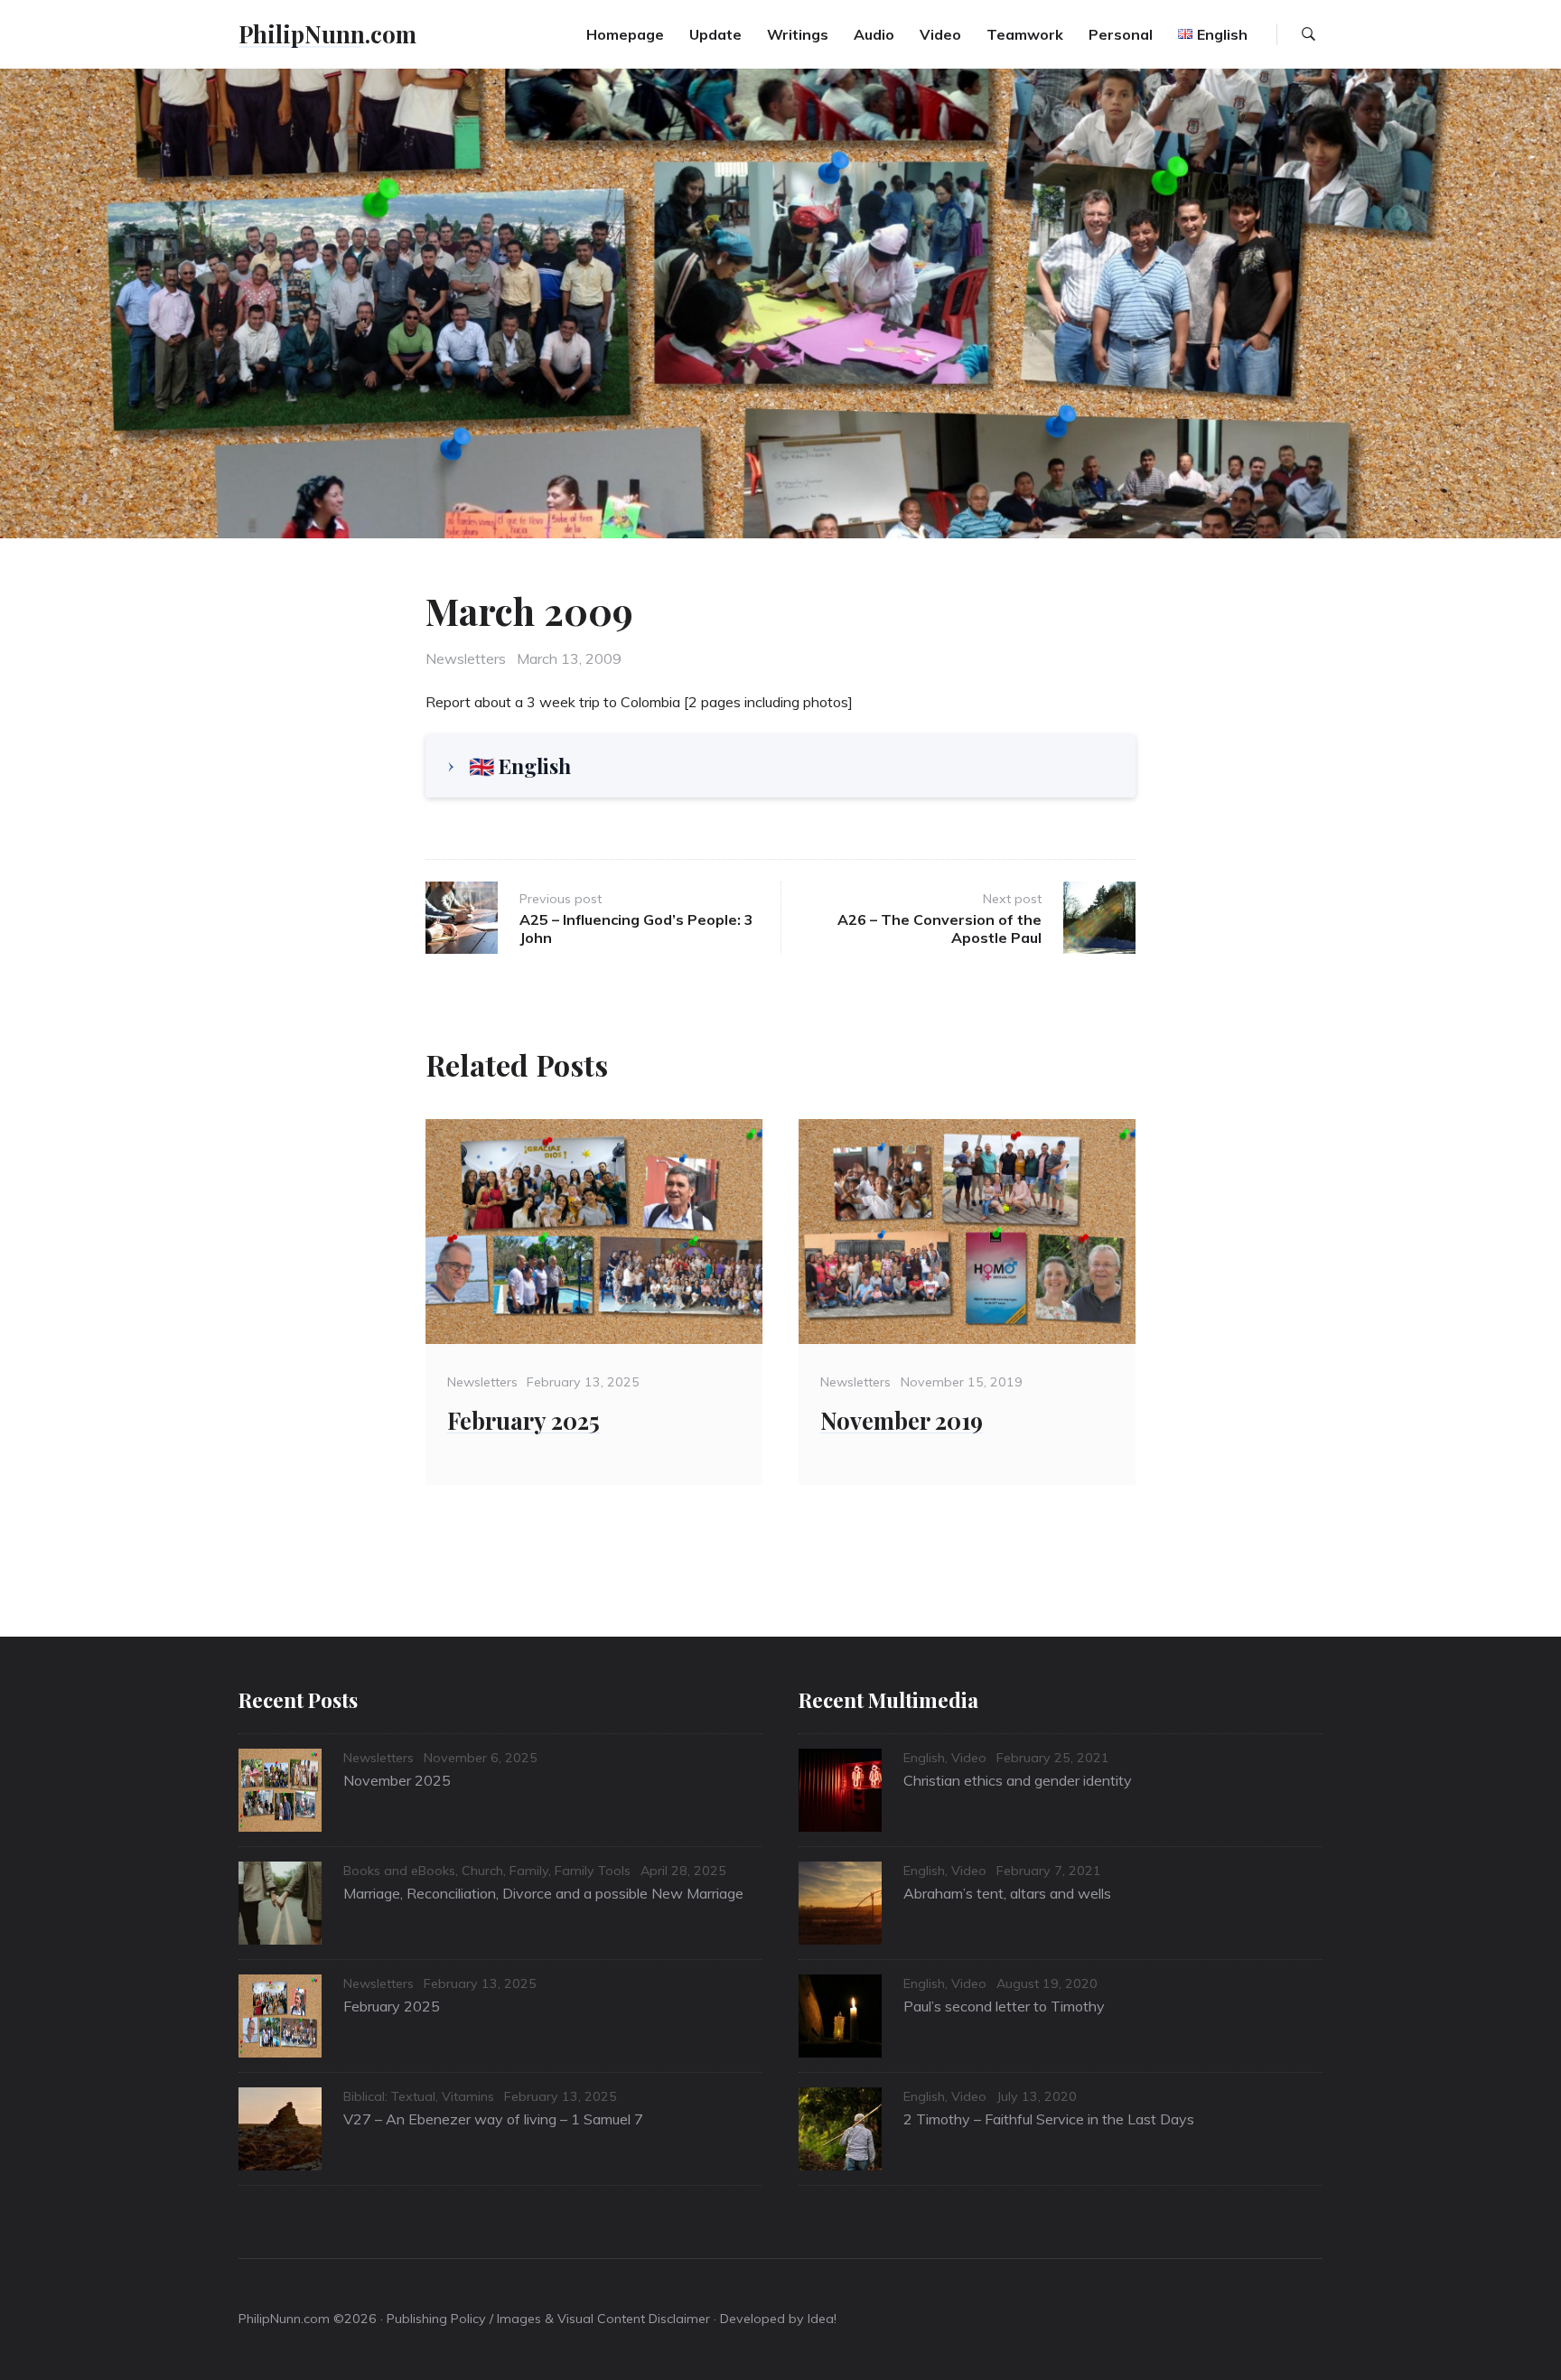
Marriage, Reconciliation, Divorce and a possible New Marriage (543, 1893)
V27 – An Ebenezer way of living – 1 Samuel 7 (493, 2119)
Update (715, 34)
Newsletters (466, 658)
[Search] (1309, 34)
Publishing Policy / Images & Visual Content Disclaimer (548, 2319)
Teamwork (1025, 34)
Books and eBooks (399, 1871)
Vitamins (468, 2096)
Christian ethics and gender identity (1018, 1780)
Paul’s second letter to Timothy (1004, 2006)
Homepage (625, 34)
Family (529, 1871)
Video (940, 34)
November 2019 (902, 1420)
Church (482, 1871)
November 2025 (397, 1780)
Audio (874, 34)
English (924, 1758)
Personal (1121, 34)
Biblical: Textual (389, 2096)
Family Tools (593, 1871)
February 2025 (523, 1420)
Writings (798, 34)
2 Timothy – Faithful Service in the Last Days (1049, 2119)
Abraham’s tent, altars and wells (1007, 1893)
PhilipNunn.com (327, 33)
